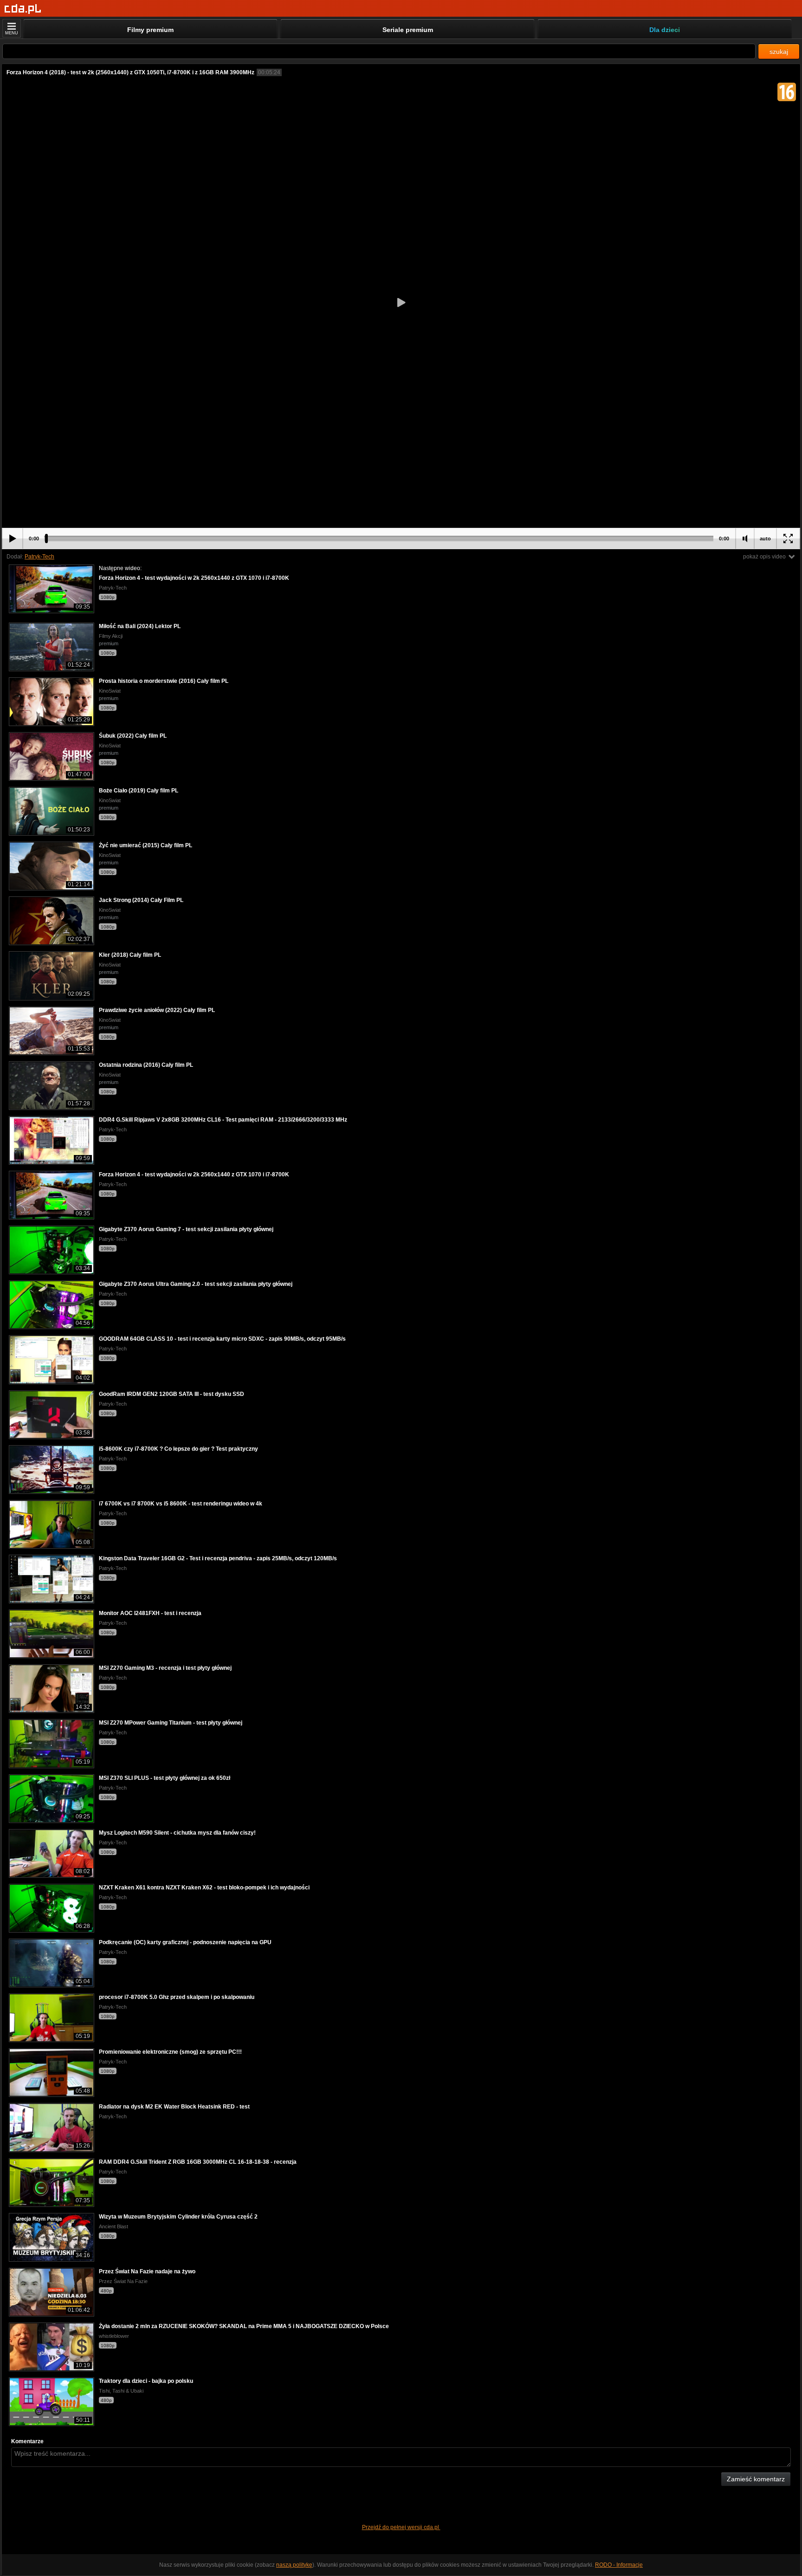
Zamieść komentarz (756, 2479)
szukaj (779, 52)
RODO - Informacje (619, 2565)
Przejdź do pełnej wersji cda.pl (401, 2527)
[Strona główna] (23, 9)
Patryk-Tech (39, 557)
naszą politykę (294, 2565)
